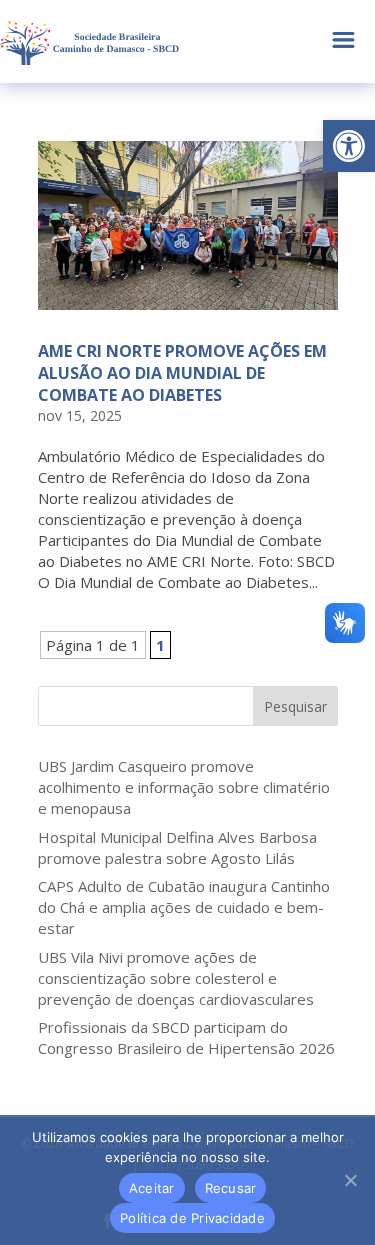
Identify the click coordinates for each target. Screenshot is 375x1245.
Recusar (231, 1188)
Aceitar (152, 1188)
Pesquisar (295, 706)
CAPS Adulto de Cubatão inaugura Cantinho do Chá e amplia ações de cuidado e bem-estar (184, 907)
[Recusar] (350, 1180)
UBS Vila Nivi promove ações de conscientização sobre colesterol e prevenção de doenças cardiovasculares (176, 978)
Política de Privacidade (192, 1218)
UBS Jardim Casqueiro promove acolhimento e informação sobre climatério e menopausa (184, 787)
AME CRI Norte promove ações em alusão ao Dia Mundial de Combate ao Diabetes (182, 373)
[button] (349, 146)
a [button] (343, 41)
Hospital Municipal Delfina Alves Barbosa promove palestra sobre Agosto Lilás (177, 847)
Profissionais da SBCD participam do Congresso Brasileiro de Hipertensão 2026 (186, 1037)
